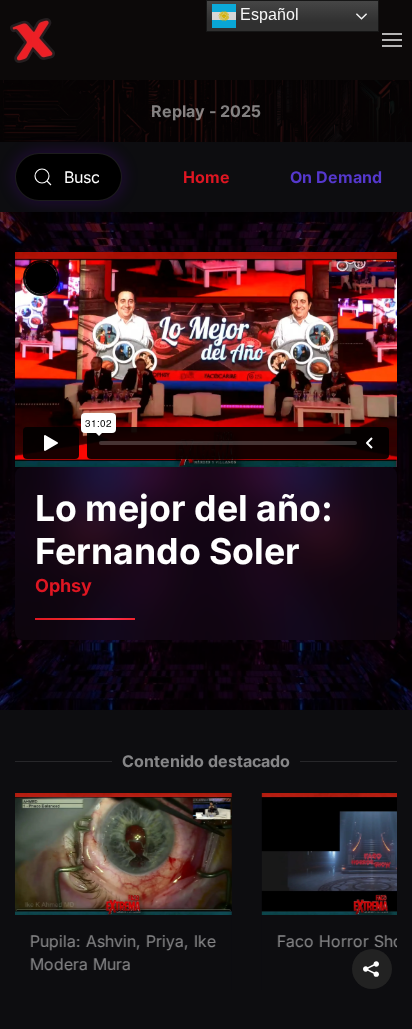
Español (267, 14)
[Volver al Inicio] (32, 40)
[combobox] (68, 177)
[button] (392, 40)
